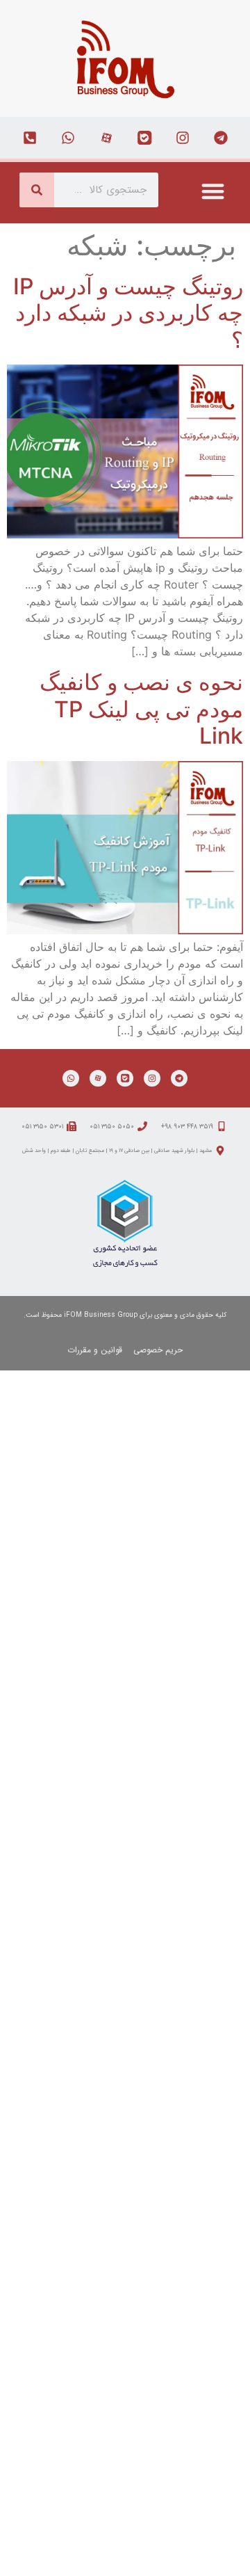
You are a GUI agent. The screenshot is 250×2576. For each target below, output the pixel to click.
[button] (213, 191)
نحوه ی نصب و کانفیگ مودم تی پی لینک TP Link (141, 709)
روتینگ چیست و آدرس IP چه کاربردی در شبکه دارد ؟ (128, 313)
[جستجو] (37, 190)
